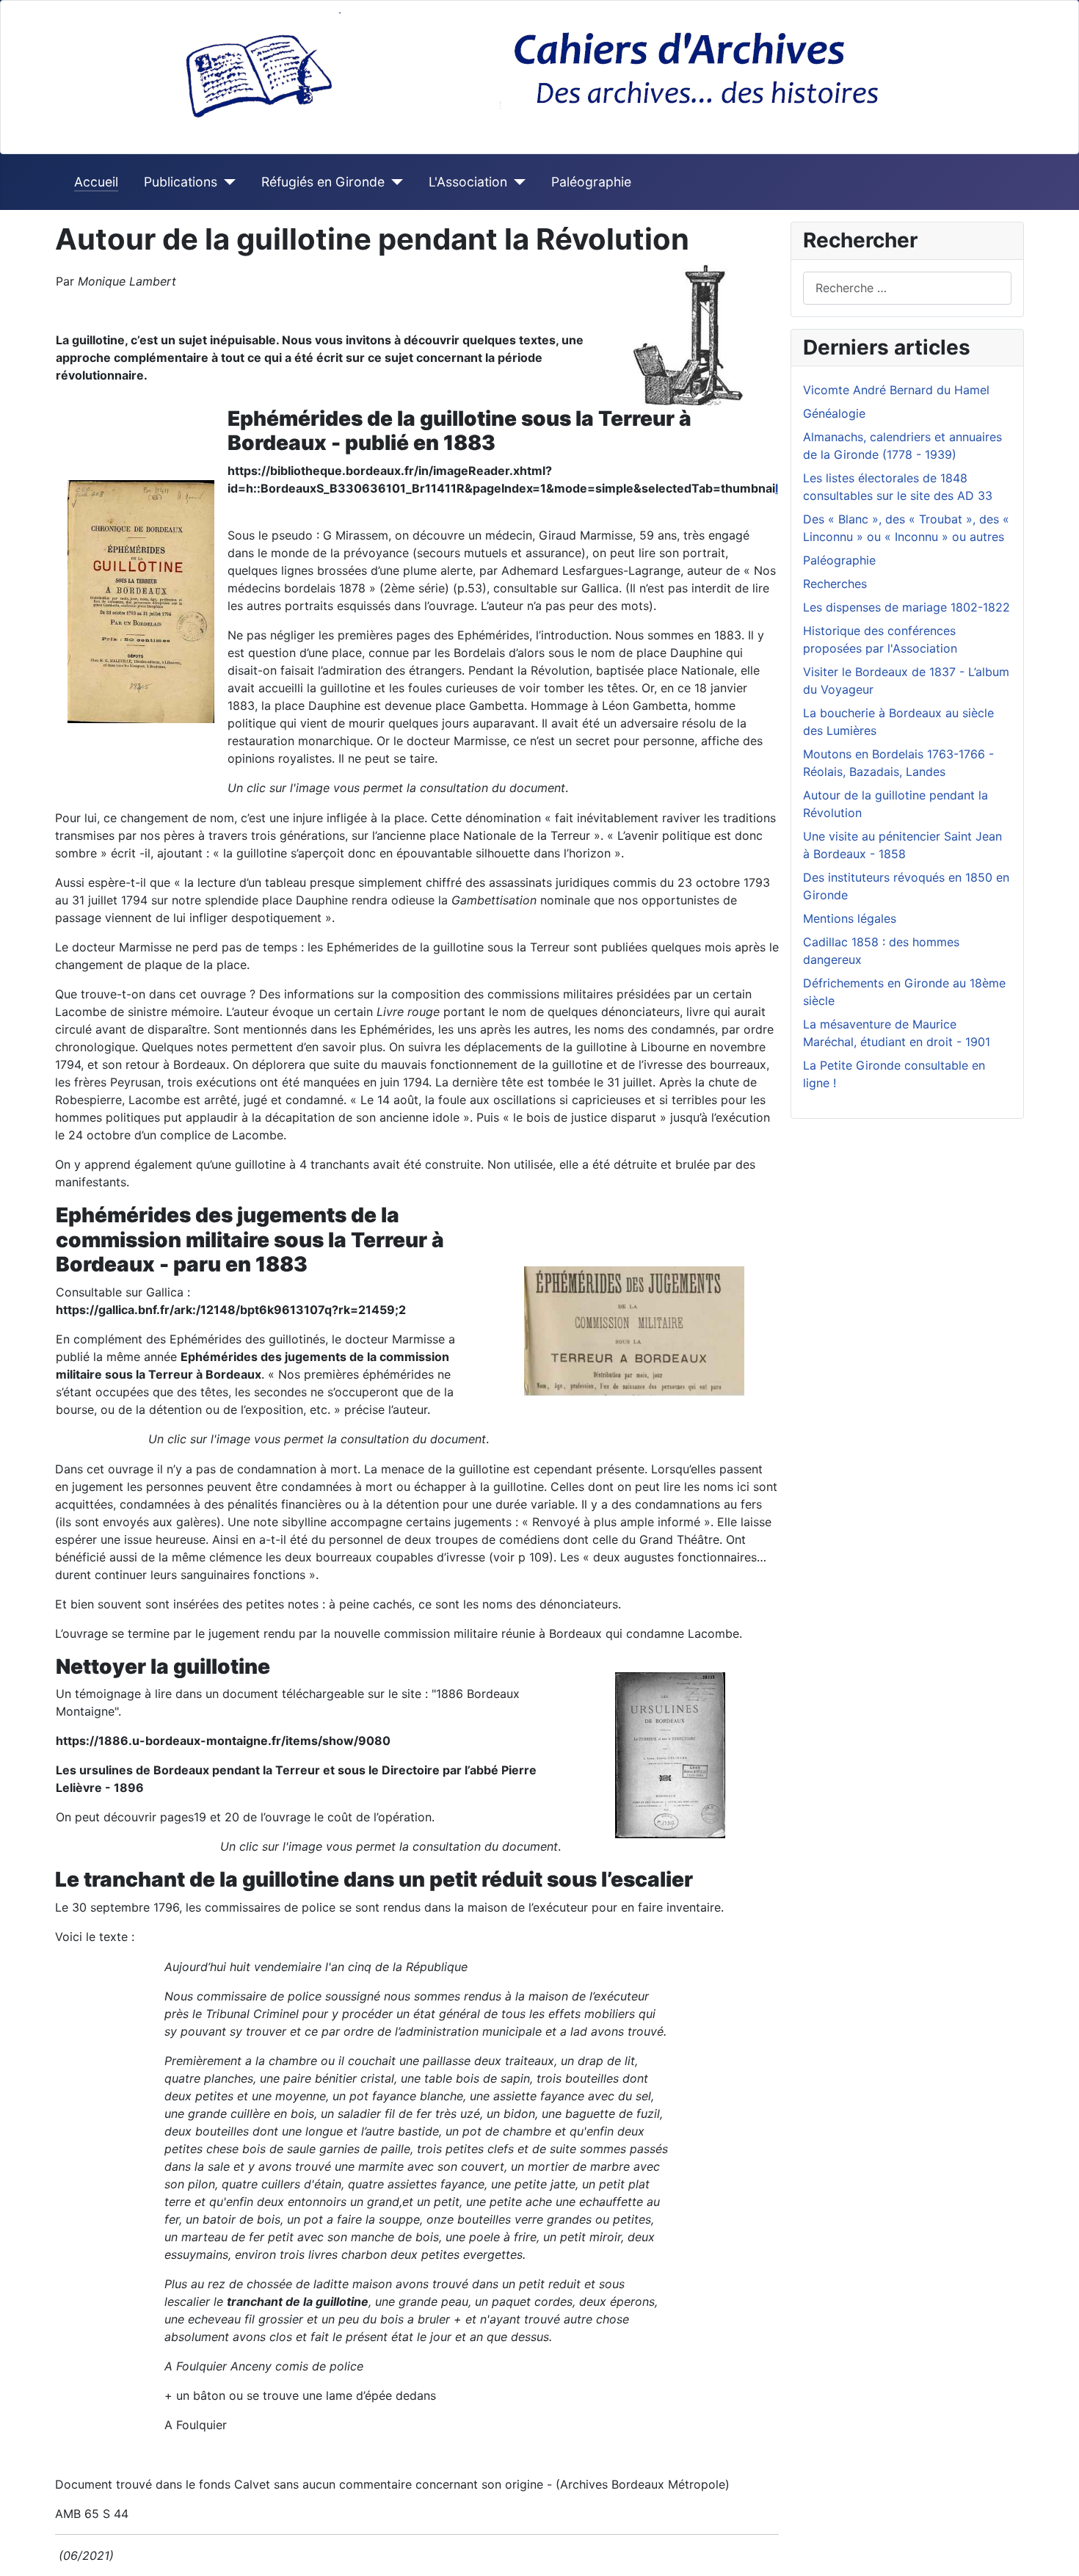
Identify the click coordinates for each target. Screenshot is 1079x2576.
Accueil (96, 182)
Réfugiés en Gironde (323, 182)
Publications (181, 182)
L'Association (468, 182)
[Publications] (226, 182)
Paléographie (591, 182)
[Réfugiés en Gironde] (394, 182)
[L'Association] (516, 182)
